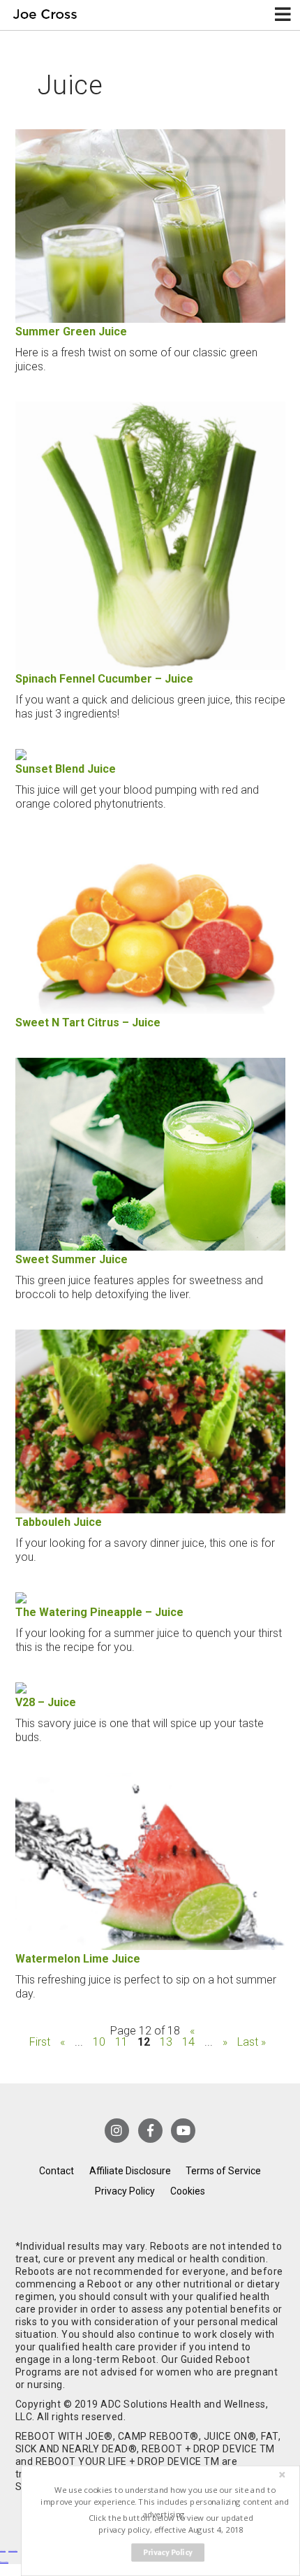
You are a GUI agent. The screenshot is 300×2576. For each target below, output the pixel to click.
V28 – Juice (46, 1702)
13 (166, 2042)
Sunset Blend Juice (66, 769)
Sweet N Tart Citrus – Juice (88, 1023)
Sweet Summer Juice (72, 1259)
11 (121, 2042)
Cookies (188, 2191)
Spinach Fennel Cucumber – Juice (104, 679)
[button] (165, 2502)
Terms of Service (223, 2171)
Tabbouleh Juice (59, 1522)
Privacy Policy (125, 2191)
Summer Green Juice (71, 332)
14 (188, 2042)
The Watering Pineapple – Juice (99, 1612)
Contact (57, 2171)
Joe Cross (45, 15)
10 (99, 2042)
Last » (252, 2042)
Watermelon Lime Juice (78, 1959)
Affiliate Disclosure (130, 2171)
